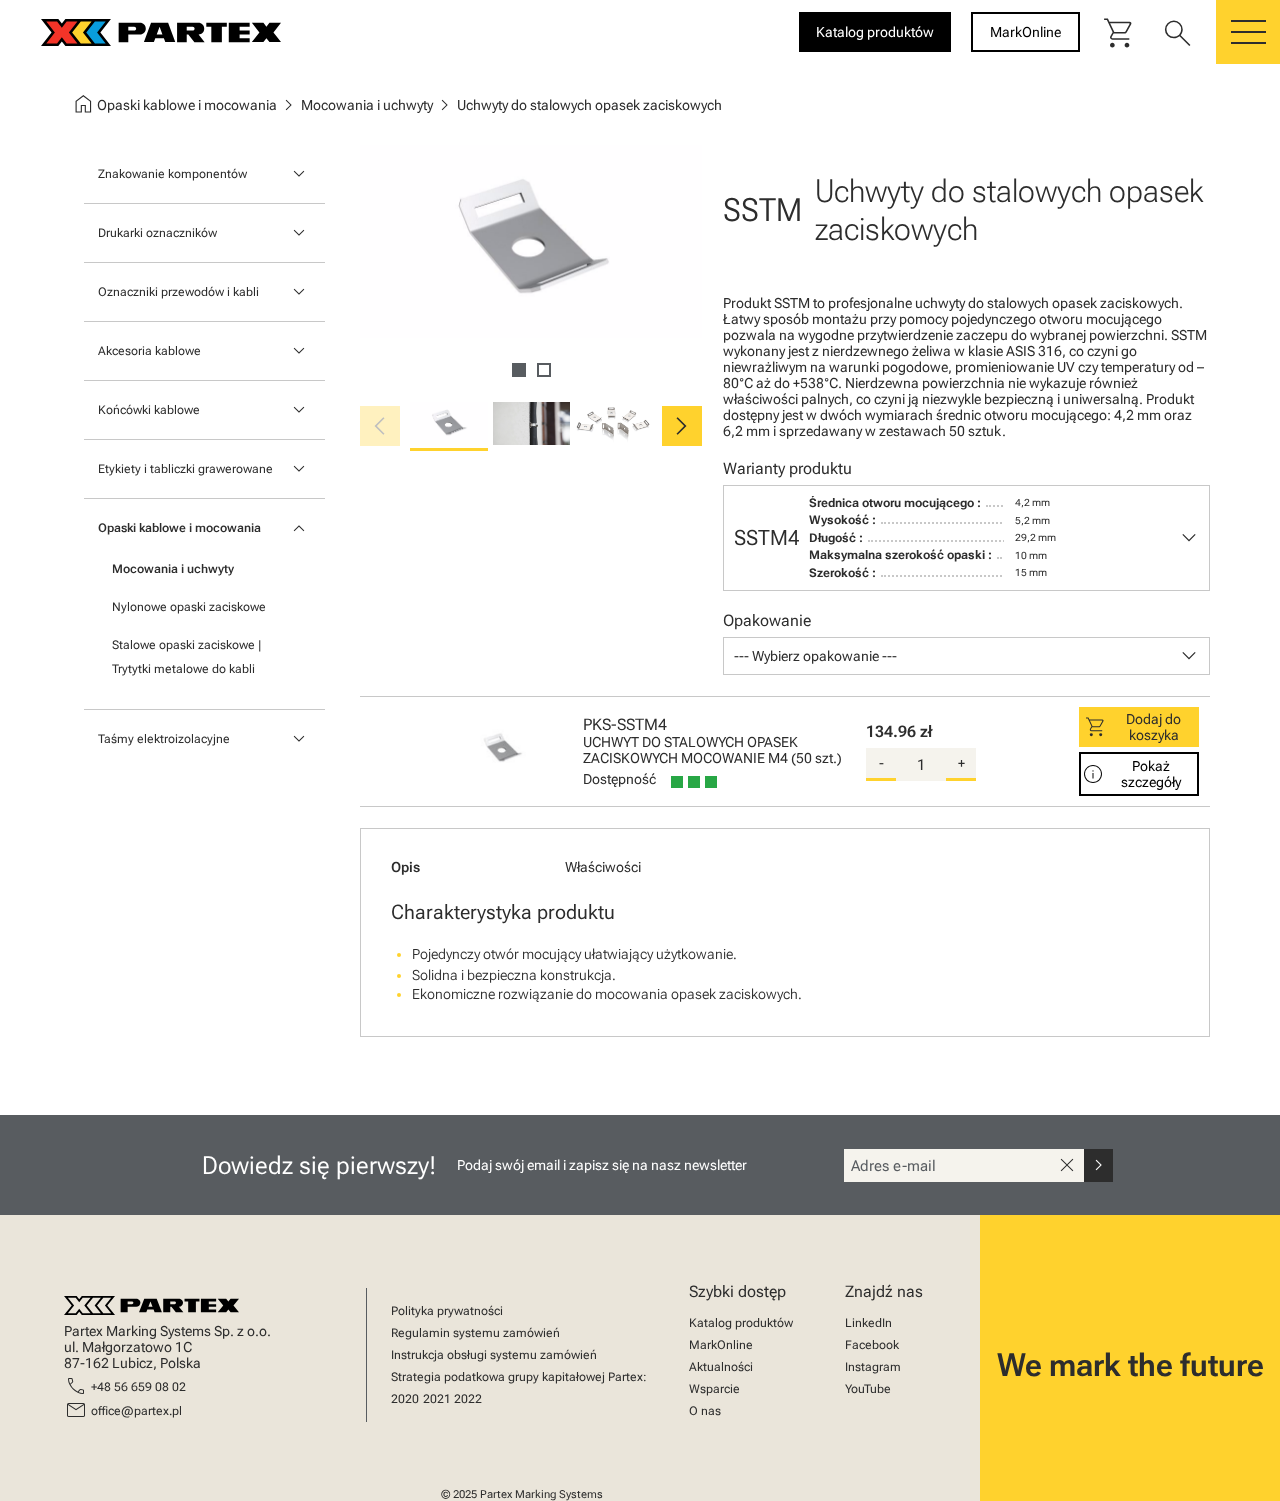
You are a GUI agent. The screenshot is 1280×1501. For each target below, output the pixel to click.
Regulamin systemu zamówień (475, 1333)
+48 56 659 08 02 (138, 1387)
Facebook (872, 1345)
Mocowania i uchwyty (173, 569)
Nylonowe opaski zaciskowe (189, 607)
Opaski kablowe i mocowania (179, 528)
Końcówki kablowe (149, 410)
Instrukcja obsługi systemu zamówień (494, 1355)
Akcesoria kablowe (149, 351)
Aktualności (721, 1367)
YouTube (868, 1389)
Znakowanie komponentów (172, 174)
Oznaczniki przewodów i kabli (178, 292)
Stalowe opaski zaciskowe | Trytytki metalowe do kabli (186, 657)
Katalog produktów (741, 1323)
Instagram (873, 1367)
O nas (705, 1411)
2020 (405, 1399)
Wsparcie (714, 1389)
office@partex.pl (136, 1411)
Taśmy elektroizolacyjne (164, 739)
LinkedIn (868, 1323)
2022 (468, 1399)
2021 (437, 1399)
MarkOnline (721, 1345)
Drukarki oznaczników (157, 233)
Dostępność (619, 779)
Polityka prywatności (447, 1311)
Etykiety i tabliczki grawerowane (185, 469)
